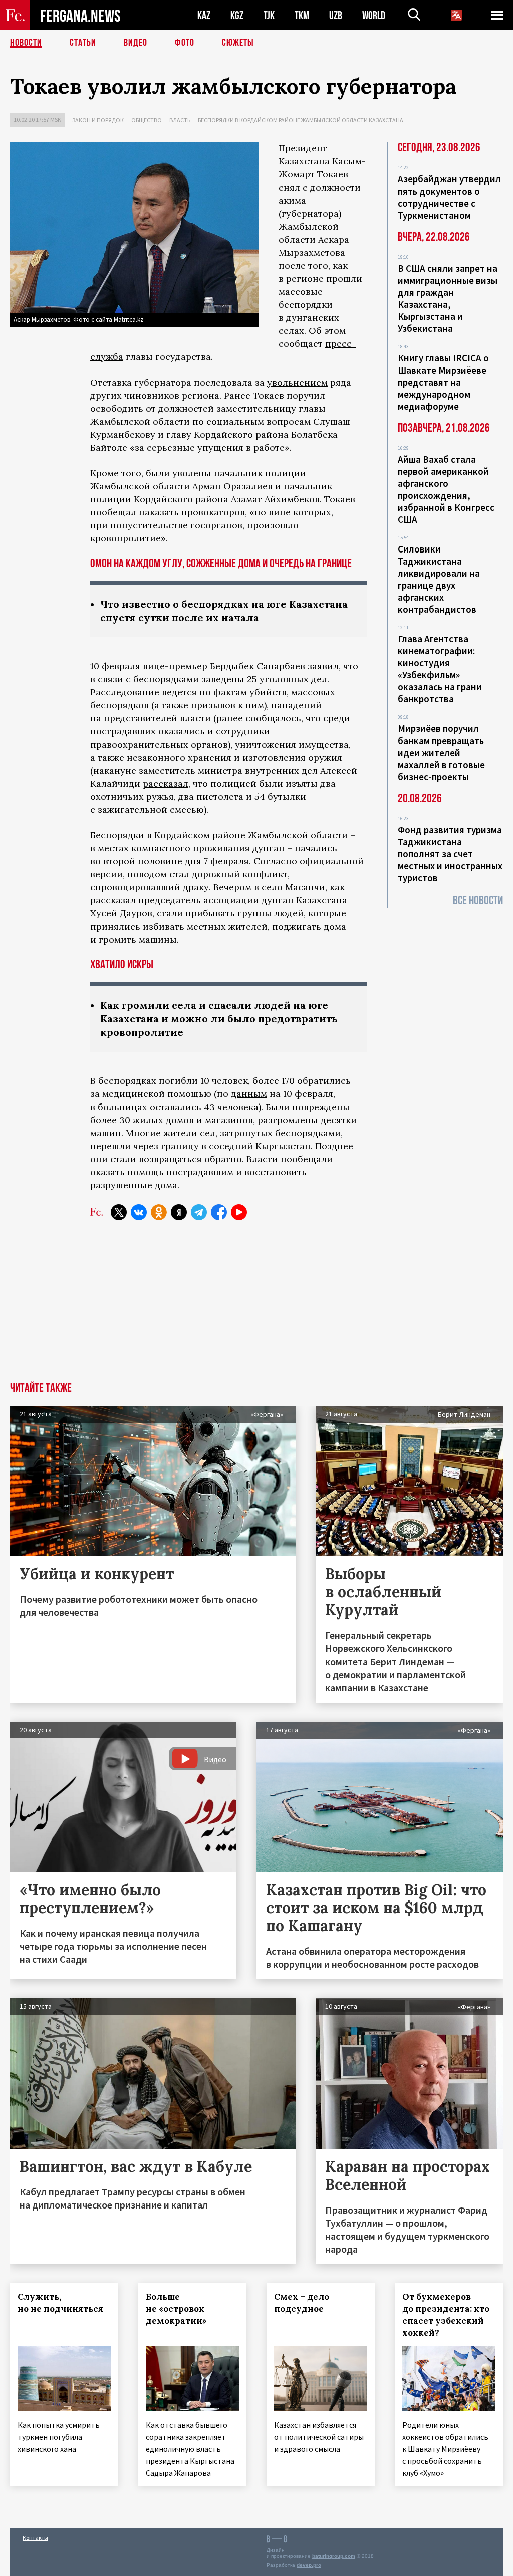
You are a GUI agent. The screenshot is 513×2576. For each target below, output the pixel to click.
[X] (119, 1212)
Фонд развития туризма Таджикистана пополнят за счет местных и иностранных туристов (450, 854)
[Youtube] (239, 1212)
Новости (26, 43)
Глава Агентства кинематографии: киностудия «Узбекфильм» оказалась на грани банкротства (440, 669)
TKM (302, 15)
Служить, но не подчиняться (60, 2303)
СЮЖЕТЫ (238, 43)
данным (249, 1094)
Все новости (478, 901)
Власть (180, 120)
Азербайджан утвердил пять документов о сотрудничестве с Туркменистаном (449, 197)
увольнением (297, 382)
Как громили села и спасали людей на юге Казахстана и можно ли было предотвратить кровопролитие (219, 1019)
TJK (269, 15)
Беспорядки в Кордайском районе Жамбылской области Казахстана (301, 120)
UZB (336, 15)
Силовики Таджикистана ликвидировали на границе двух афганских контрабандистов (439, 579)
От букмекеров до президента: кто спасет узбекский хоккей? (446, 2315)
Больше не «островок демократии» (176, 2309)
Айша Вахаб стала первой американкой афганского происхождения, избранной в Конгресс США (446, 489)
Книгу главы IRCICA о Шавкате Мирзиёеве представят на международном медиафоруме (443, 382)
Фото (185, 43)
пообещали (307, 1159)
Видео (136, 43)
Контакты (35, 2538)
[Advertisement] (256, 1307)
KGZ (237, 15)
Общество (147, 120)
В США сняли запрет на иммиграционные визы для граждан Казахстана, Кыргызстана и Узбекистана (448, 298)
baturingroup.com (334, 2556)
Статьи (83, 43)
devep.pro (309, 2565)
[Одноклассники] (159, 1212)
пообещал (113, 512)
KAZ (204, 15)
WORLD (374, 15)
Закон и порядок (98, 120)
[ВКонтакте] (139, 1212)
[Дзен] (179, 1212)
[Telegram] (199, 1212)
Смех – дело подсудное (302, 2303)
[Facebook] (219, 1212)
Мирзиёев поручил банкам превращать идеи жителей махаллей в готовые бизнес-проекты (441, 753)
